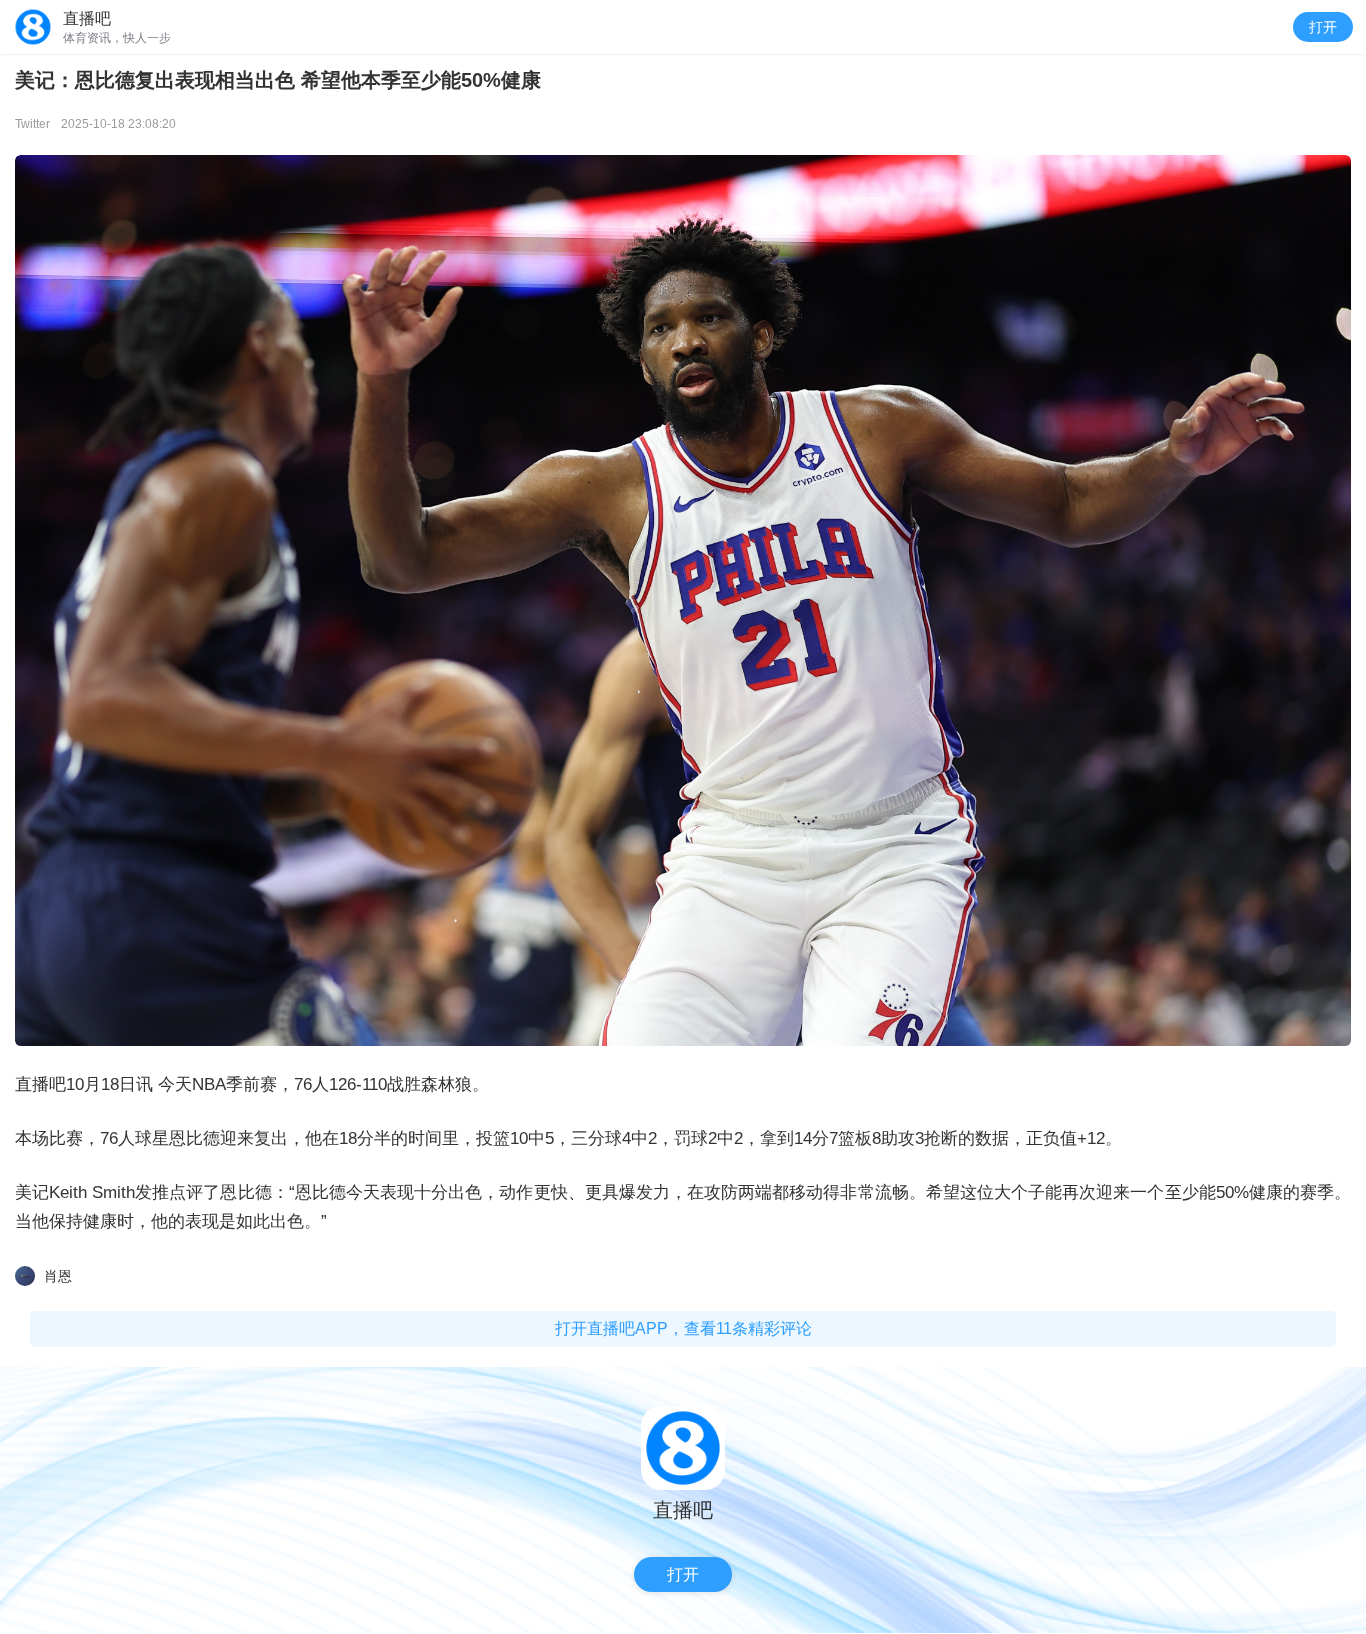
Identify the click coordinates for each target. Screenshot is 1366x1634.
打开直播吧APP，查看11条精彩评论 (683, 1328)
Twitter (32, 124)
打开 (1323, 27)
